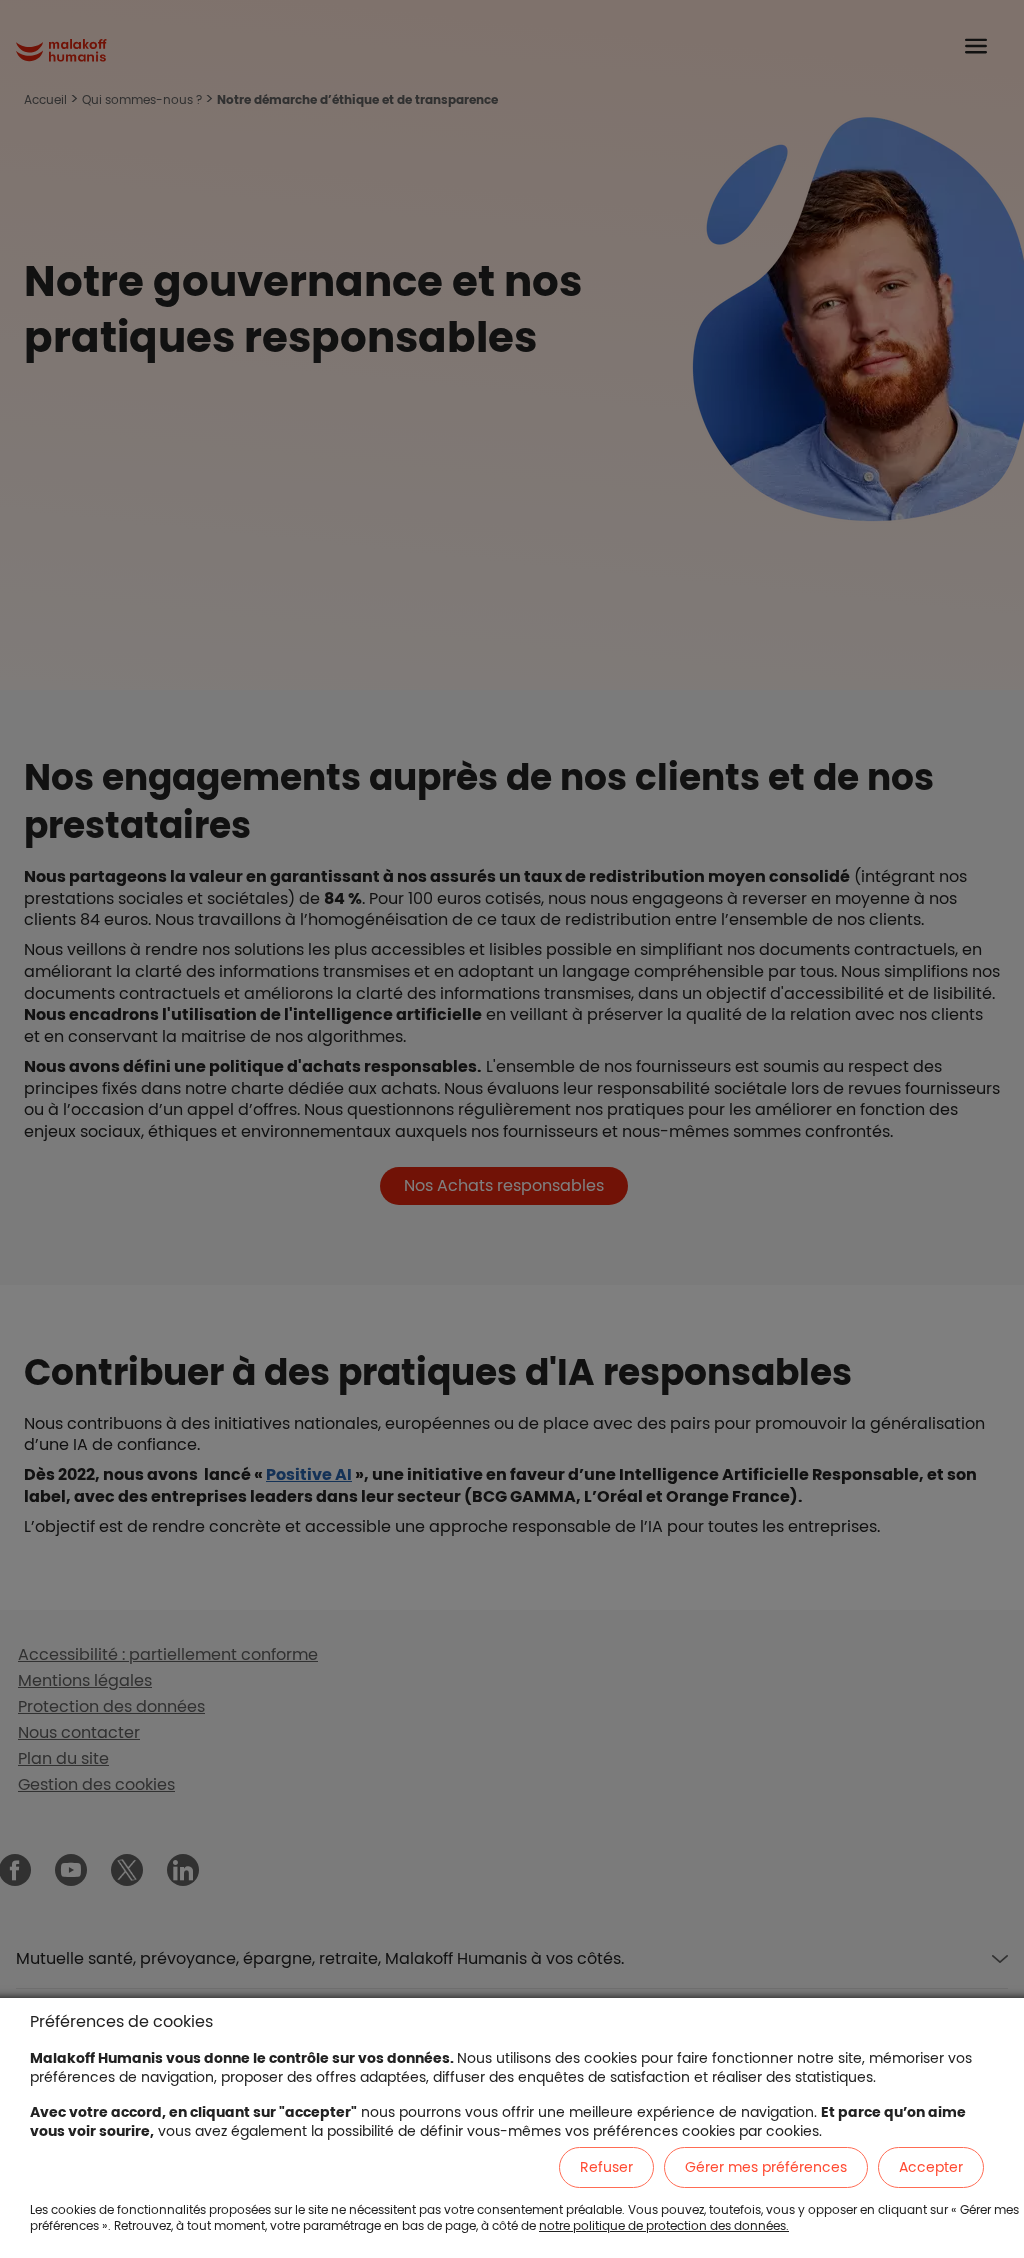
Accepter (931, 2167)
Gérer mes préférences (766, 2167)
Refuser (606, 2167)
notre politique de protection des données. (664, 2225)
